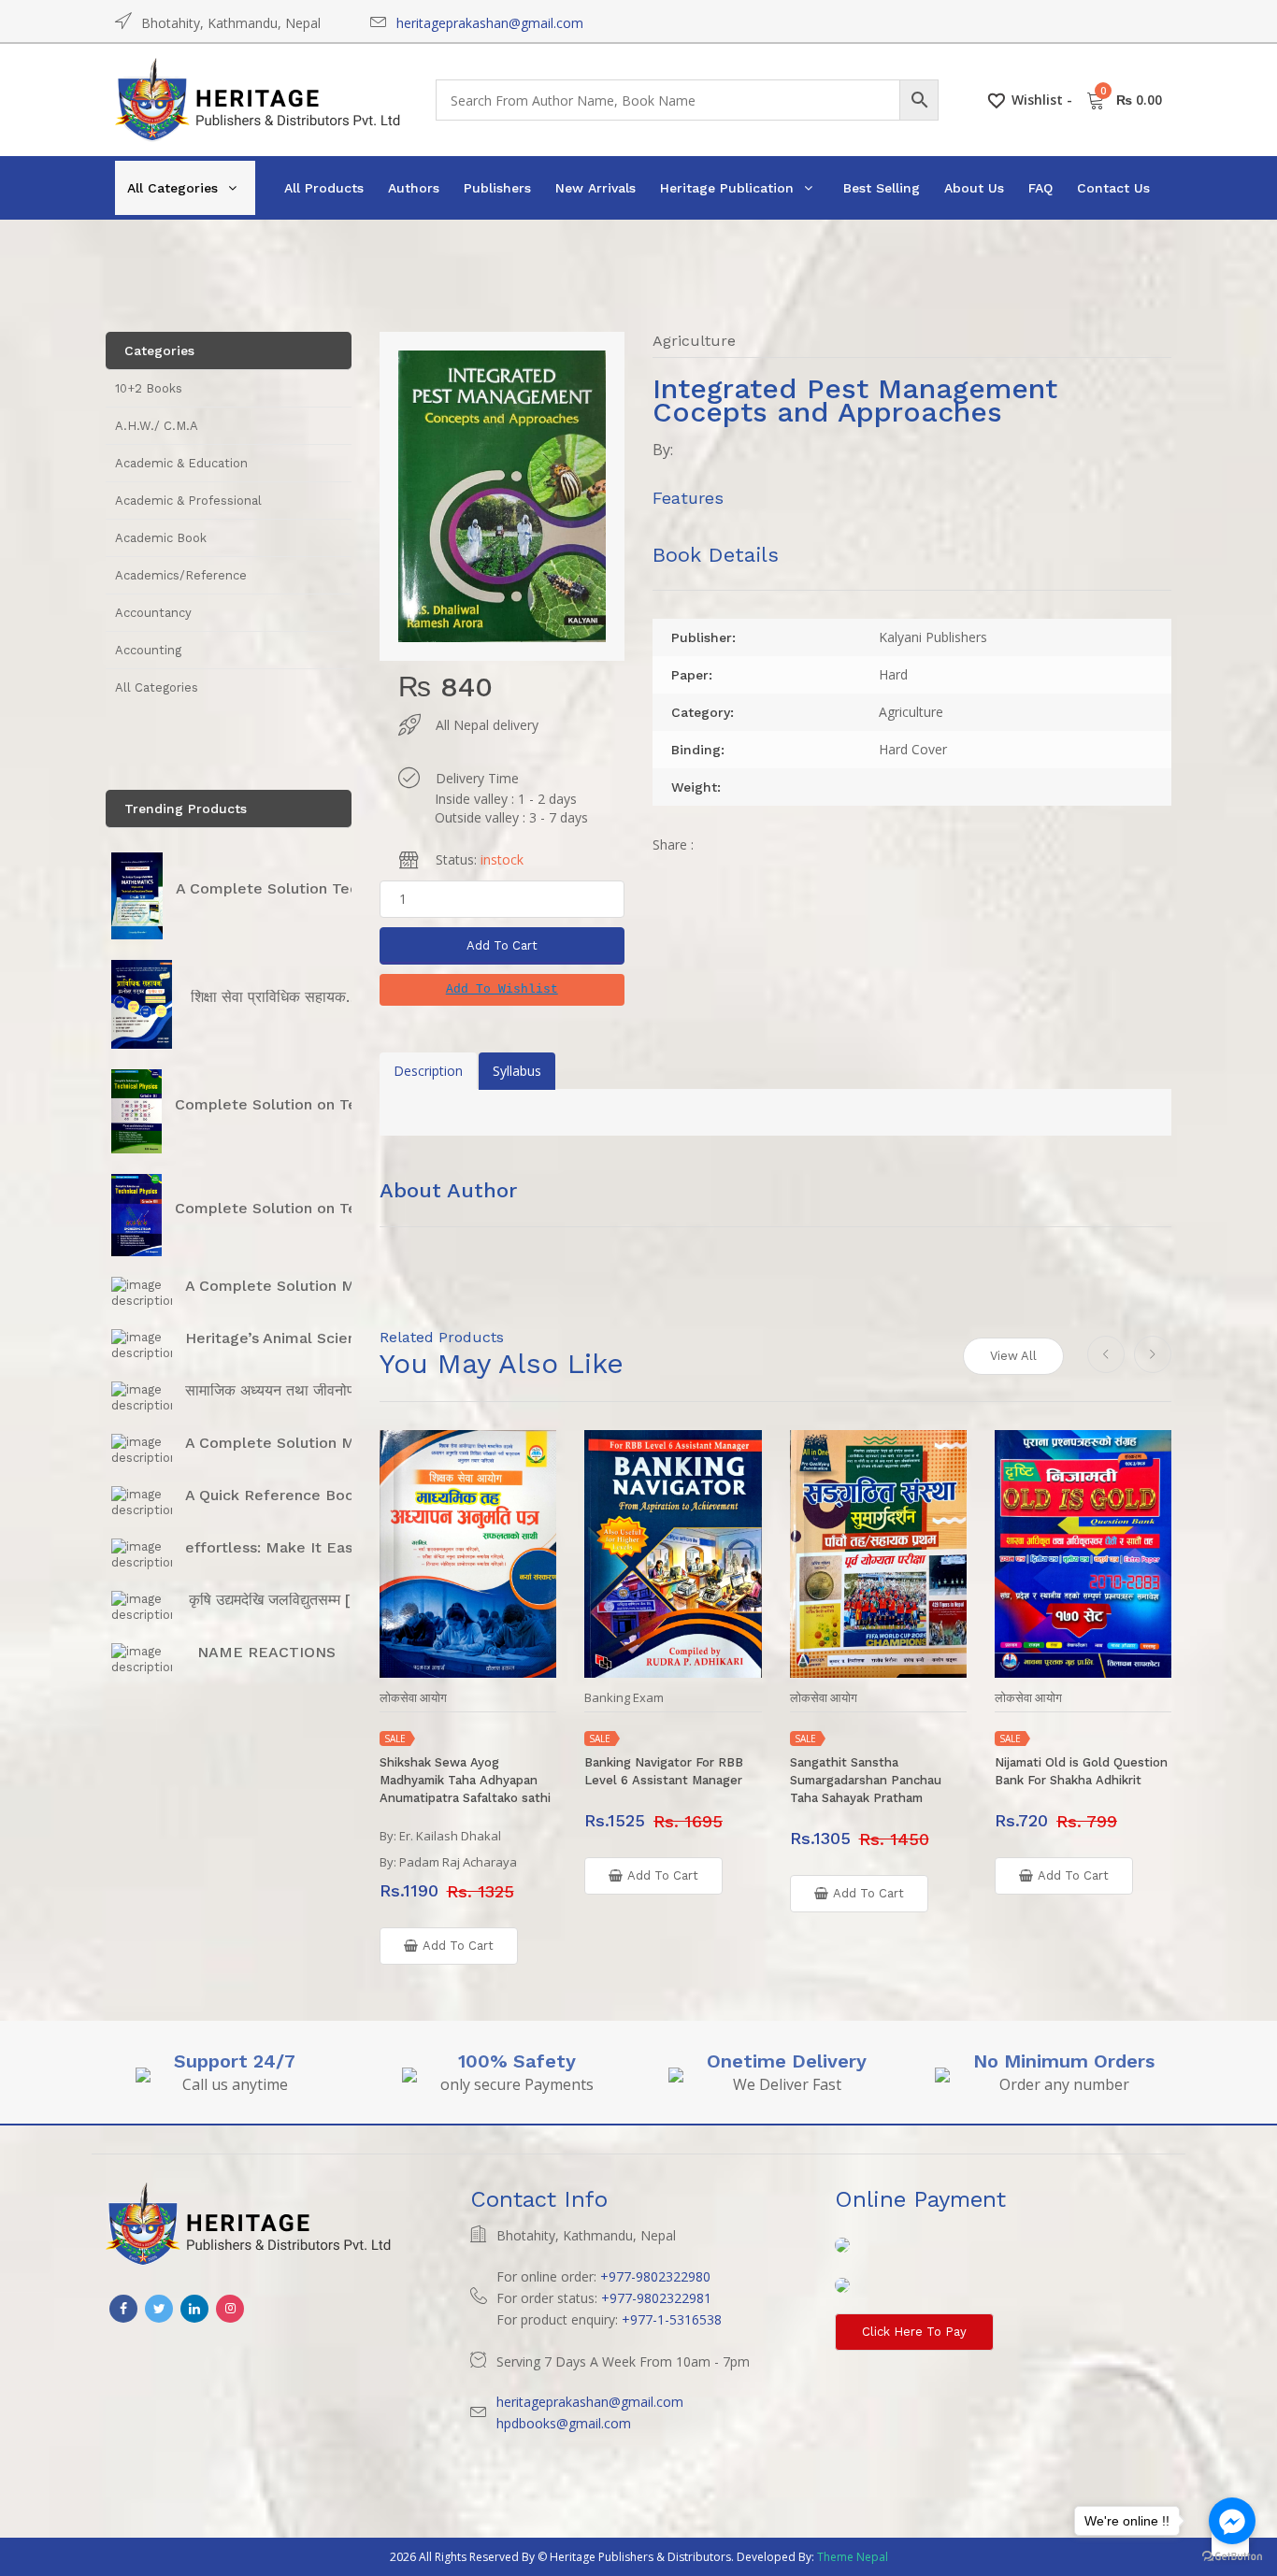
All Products (324, 188)
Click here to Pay (914, 2332)
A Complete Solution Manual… (296, 1286)
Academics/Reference (181, 575)
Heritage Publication (727, 188)
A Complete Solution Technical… (294, 888)
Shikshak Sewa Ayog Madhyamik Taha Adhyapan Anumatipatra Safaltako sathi (465, 1780)
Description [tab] (428, 1071)
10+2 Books (149, 388)
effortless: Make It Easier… (284, 1547)
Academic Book (161, 538)
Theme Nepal (853, 2557)
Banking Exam (624, 1698)
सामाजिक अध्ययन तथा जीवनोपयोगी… (288, 1390)
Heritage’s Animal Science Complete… (325, 1338)
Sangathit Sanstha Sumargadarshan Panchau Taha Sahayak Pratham (866, 1780)
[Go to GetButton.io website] (1232, 2557)
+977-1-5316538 (672, 2319)
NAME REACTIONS (266, 1652)
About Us (974, 188)
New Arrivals (595, 188)
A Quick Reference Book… (280, 1495)
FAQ (1040, 188)
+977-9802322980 (655, 2276)
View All (1013, 1356)
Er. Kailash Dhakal (450, 1836)
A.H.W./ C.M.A (157, 426)
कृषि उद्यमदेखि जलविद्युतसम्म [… (276, 1600)
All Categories (172, 188)
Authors (414, 188)
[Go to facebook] (1232, 2521)
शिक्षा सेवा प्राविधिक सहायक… (275, 997)
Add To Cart (502, 945)
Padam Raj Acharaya (458, 1862)
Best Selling (882, 188)
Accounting (148, 650)
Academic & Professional (188, 501)
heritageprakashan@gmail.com (490, 23)
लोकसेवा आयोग (413, 1698)
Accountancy (153, 613)
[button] (502, 990)
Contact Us (1113, 188)
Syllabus (517, 1071)
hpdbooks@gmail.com (564, 2423)
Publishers (497, 188)
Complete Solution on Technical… (298, 1104)
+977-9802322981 (656, 2298)
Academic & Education (181, 463)
